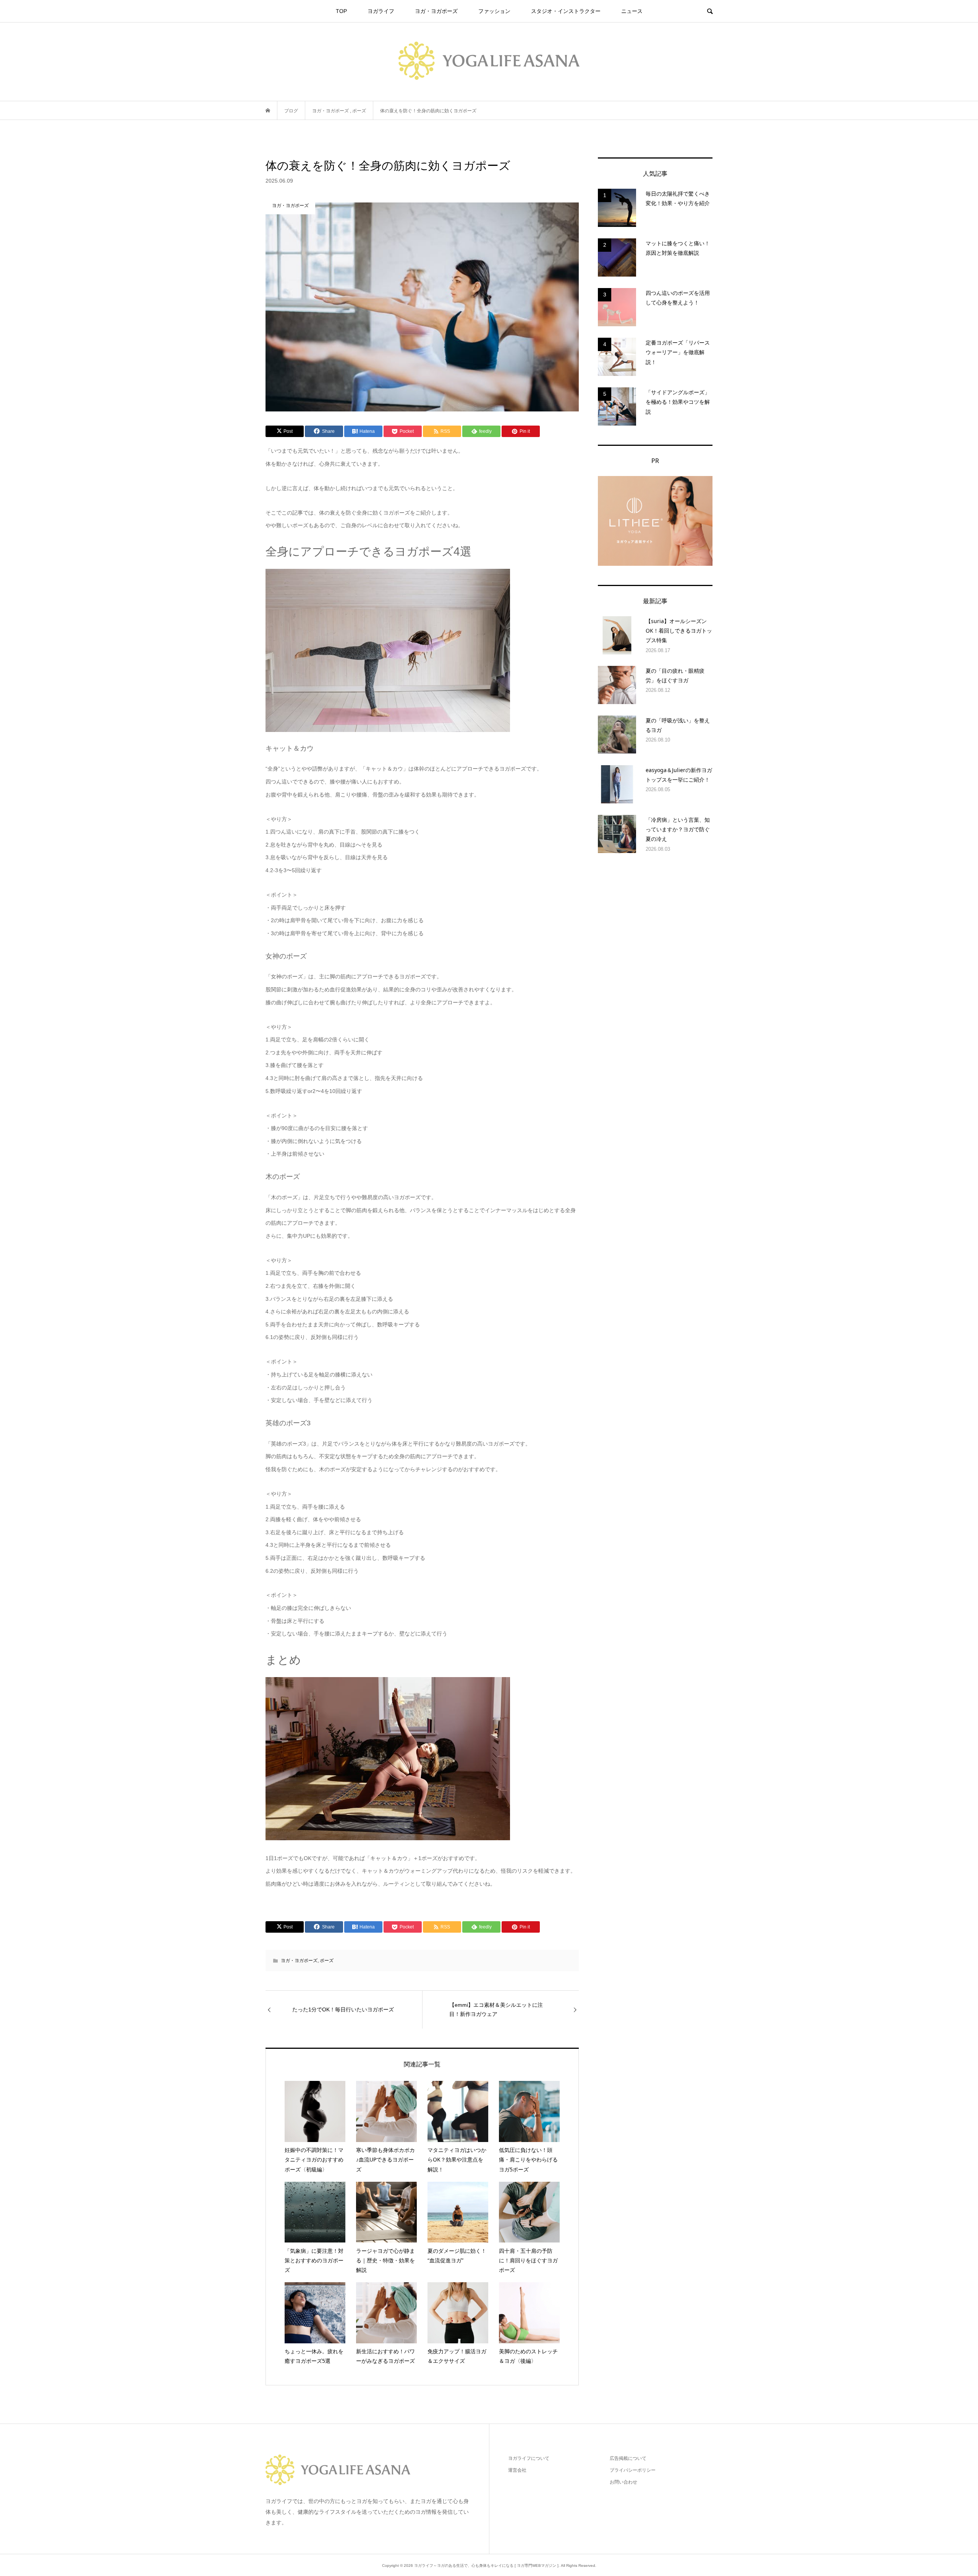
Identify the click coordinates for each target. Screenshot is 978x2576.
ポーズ (327, 1961)
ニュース (632, 11)
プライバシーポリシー (633, 2470)
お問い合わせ (623, 2482)
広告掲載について (628, 2458)
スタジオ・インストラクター (566, 11)
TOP (341, 11)
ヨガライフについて (529, 2458)
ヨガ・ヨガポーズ (436, 11)
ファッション (494, 11)
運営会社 (517, 2470)
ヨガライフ (381, 11)
